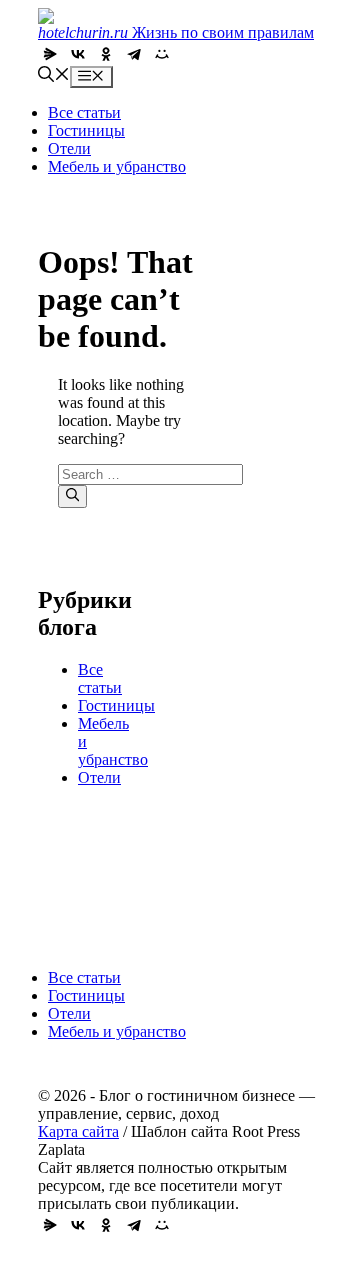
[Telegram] (134, 54)
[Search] (72, 496)
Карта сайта (78, 1131)
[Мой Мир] (162, 54)
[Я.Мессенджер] (50, 54)
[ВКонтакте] (78, 54)
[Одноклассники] (106, 54)
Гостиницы (86, 130)
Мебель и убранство (117, 166)
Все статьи (84, 112)
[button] (54, 76)
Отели (69, 148)
